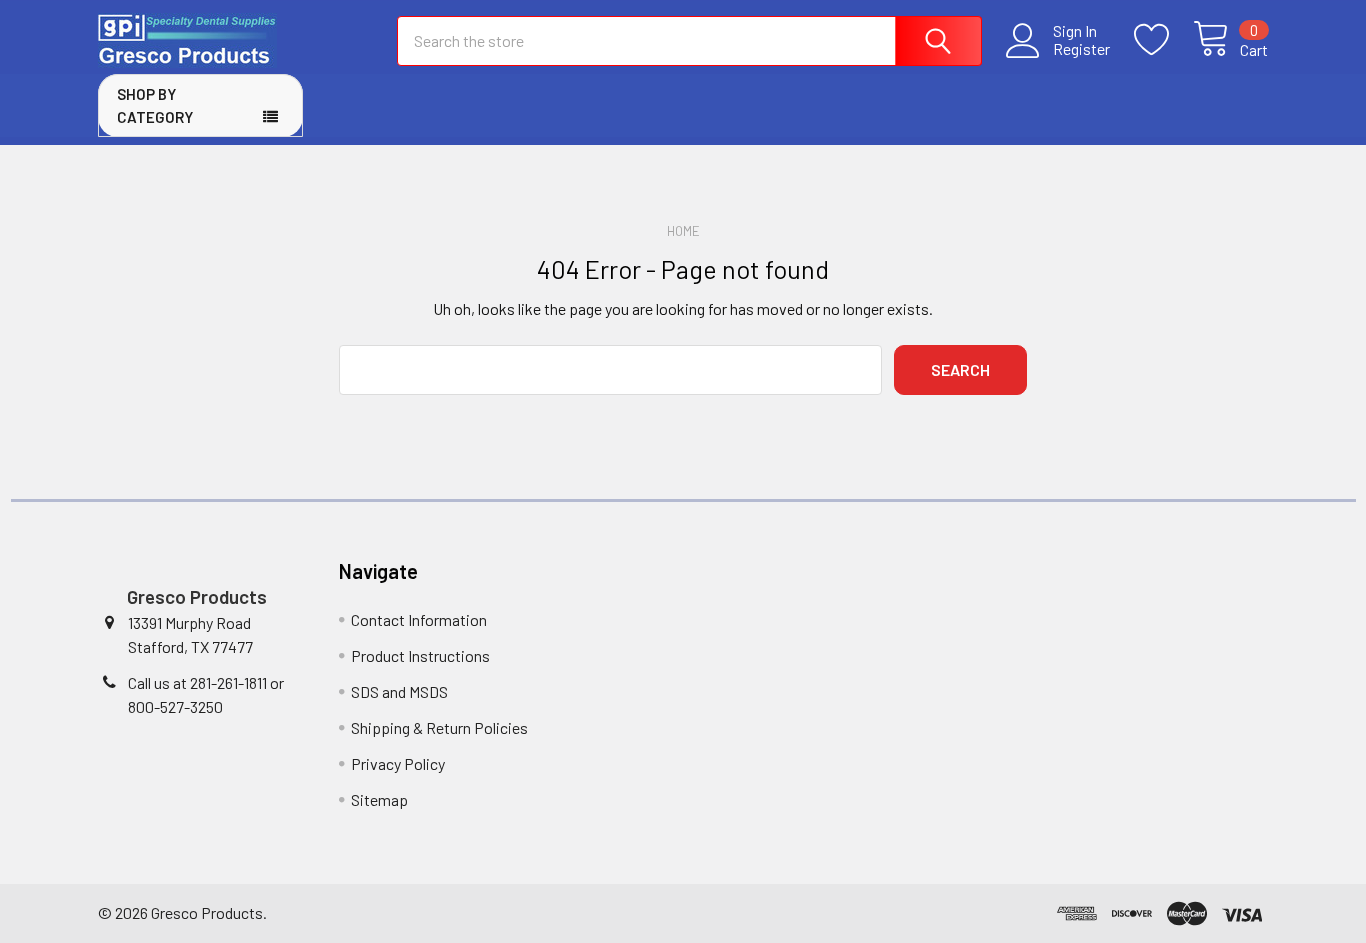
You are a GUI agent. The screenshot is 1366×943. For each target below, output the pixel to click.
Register (1081, 49)
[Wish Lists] (1163, 40)
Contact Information (419, 619)
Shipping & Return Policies (439, 727)
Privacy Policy (398, 763)
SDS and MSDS (399, 691)
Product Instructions (420, 655)
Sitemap (379, 799)
